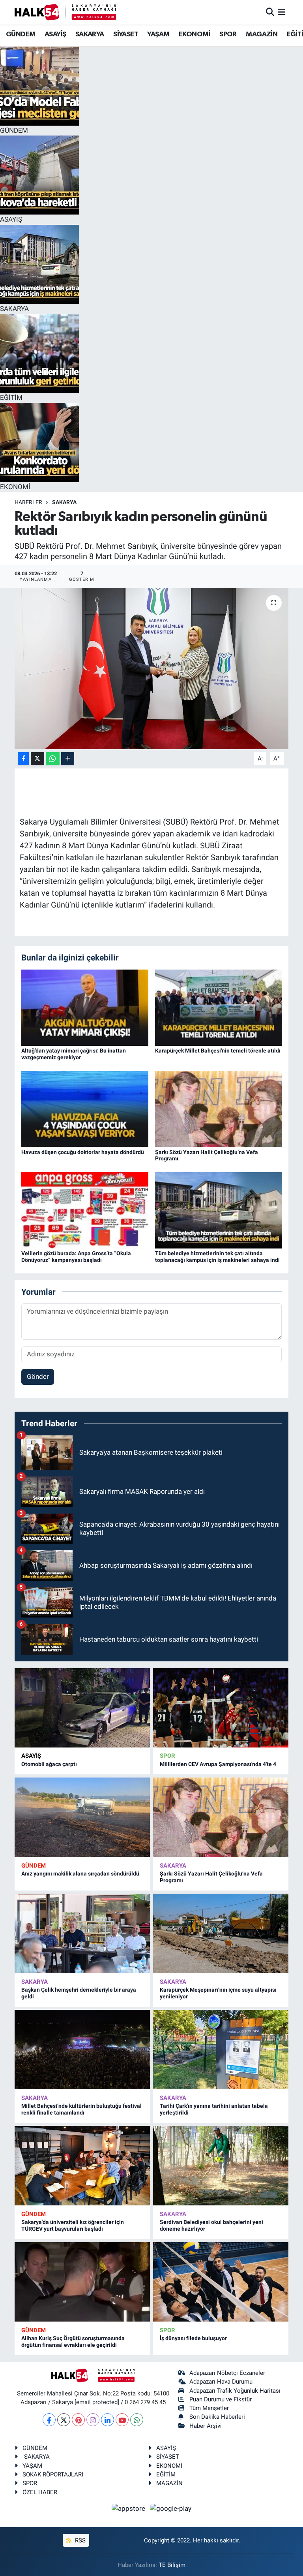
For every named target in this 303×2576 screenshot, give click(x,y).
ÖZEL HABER (40, 2492)
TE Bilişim (172, 2565)
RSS (79, 2540)
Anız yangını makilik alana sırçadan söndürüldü (80, 1874)
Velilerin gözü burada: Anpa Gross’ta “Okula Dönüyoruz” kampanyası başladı (76, 1257)
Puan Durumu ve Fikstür (221, 2399)
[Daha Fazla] (68, 759)
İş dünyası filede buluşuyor (193, 2338)
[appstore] (129, 2508)
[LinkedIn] (108, 2420)
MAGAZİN (262, 34)
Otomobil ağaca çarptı (49, 1764)
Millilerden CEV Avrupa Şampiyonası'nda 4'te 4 (218, 1764)
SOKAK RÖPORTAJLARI (53, 2474)
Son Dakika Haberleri (217, 2417)
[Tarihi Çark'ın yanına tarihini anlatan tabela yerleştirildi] (221, 2050)
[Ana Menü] (281, 12)
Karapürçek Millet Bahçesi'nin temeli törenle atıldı (218, 1051)
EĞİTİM (166, 2474)
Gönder (38, 1377)
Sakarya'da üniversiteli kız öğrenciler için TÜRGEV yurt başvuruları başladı (73, 2225)
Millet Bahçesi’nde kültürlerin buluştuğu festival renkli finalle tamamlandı (81, 2109)
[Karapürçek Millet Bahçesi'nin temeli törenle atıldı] (219, 1007)
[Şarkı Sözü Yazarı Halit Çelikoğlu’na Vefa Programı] (219, 1108)
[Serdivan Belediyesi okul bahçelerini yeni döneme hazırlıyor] (221, 2166)
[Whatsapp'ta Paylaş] (53, 759)
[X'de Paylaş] (37, 759)
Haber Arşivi (206, 2426)
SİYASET (126, 34)
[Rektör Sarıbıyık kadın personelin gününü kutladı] (152, 669)
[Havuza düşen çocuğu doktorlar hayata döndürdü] (85, 1108)
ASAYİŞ (55, 34)
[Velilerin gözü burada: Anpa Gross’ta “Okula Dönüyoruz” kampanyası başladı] (85, 1210)
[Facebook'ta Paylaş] (23, 759)
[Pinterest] (78, 2420)
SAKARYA (90, 34)
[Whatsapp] (137, 2420)
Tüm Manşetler (209, 2408)
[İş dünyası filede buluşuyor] (221, 2282)
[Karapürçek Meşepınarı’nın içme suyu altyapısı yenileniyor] (221, 1933)
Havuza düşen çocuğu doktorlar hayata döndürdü (83, 1152)
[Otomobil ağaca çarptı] (82, 1708)
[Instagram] (93, 2420)
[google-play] (171, 2508)
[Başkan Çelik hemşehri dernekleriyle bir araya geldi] (82, 1933)
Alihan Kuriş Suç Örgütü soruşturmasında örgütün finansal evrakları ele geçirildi (73, 2342)
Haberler (28, 502)
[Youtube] (122, 2420)
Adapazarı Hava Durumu (221, 2382)
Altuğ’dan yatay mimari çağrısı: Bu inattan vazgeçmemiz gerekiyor (74, 1054)
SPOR (228, 34)
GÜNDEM (21, 34)
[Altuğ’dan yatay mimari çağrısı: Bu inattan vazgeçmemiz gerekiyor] (85, 1007)
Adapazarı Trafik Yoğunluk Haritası (235, 2391)
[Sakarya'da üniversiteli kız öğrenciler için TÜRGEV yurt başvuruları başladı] (82, 2166)
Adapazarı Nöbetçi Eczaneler (227, 2373)
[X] (64, 2420)
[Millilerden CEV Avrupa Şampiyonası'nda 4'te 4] (221, 1708)
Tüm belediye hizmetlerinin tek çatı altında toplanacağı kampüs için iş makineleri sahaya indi (217, 1257)
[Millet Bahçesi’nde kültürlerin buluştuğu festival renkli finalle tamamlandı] (82, 2050)
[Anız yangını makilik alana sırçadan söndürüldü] (82, 1817)
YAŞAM (158, 34)
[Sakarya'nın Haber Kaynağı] (65, 12)
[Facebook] (49, 2420)
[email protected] (97, 2402)
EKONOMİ (195, 34)
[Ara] (270, 12)
